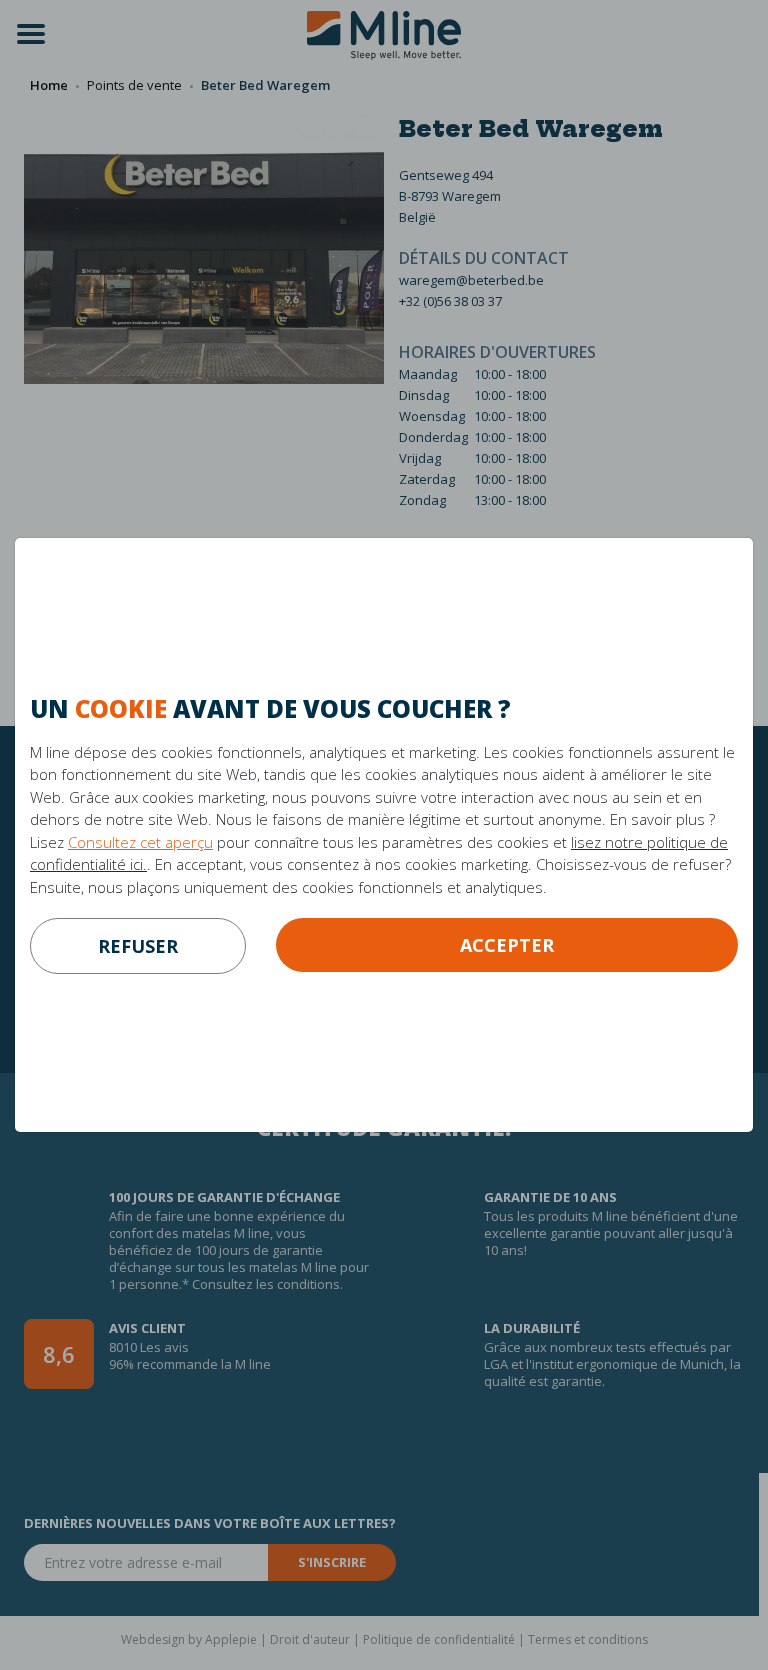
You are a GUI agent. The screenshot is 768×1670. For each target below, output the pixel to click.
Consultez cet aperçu (140, 842)
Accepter (507, 945)
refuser (138, 946)
